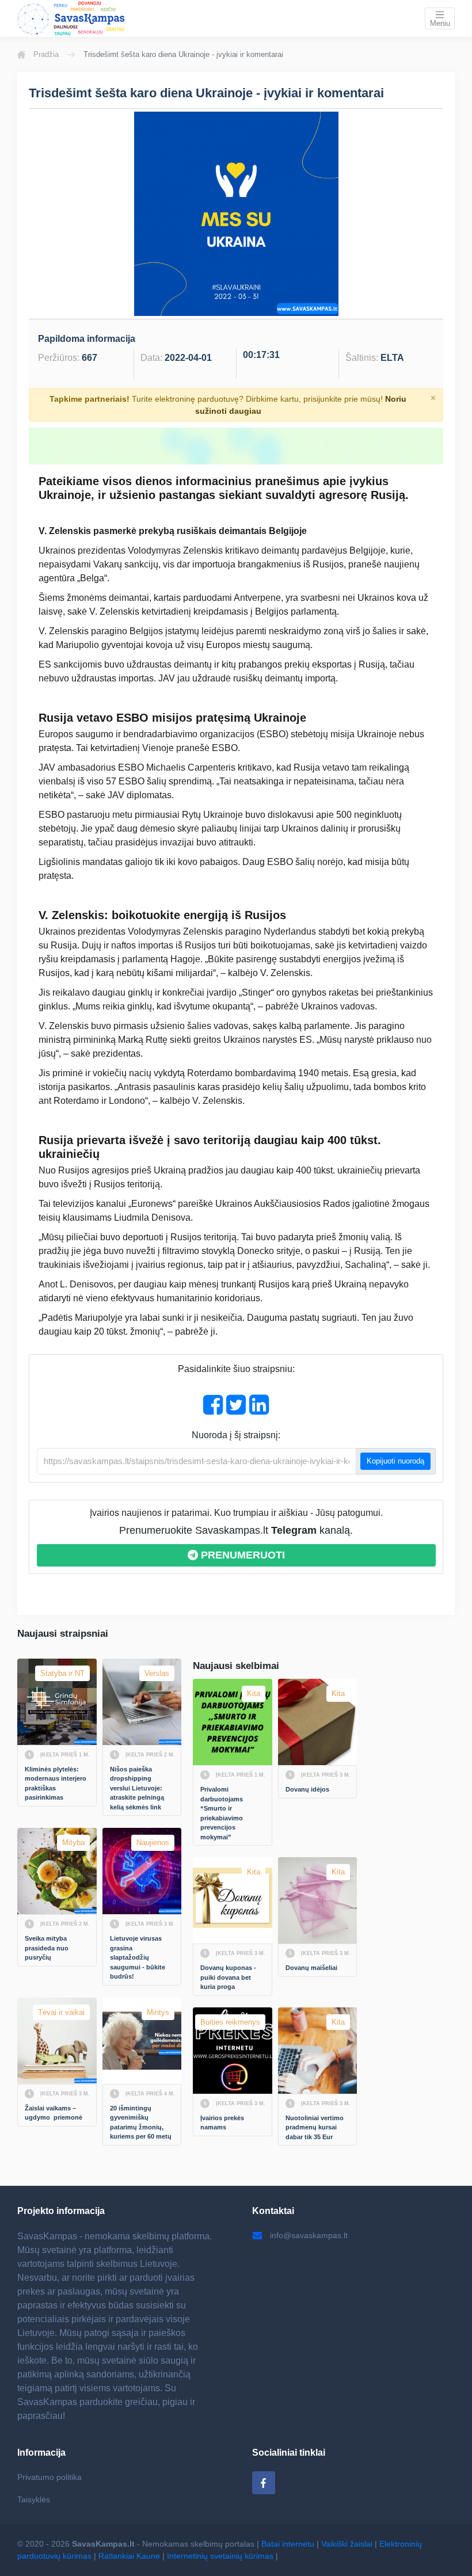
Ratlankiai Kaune (129, 2556)
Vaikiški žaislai (347, 2544)
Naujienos (153, 1843)
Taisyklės (34, 2499)
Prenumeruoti (241, 1555)
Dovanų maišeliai (311, 1968)
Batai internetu (288, 2544)
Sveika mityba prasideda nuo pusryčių (47, 1948)
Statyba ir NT (62, 1673)
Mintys (158, 2012)
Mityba (73, 1843)
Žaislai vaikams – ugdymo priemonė (54, 2113)
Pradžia (46, 54)
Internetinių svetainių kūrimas (220, 2556)
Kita (254, 1693)
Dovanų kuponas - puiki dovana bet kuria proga (229, 1977)
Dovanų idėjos (307, 1789)
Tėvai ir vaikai (61, 2012)
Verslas (157, 1673)
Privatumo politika (50, 2477)
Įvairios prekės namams (223, 2123)
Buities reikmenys (230, 2022)
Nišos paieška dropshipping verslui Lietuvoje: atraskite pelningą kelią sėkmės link (138, 1788)
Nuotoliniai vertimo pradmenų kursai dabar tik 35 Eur (315, 2127)
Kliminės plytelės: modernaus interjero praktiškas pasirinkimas (56, 1784)
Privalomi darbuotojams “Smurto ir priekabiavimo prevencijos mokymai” (222, 1813)
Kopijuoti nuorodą (395, 1461)
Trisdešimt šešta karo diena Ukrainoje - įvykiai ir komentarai (206, 93)
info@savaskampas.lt (309, 2235)
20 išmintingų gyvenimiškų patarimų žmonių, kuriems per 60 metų (141, 2122)
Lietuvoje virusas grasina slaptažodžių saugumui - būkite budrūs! (138, 1957)
